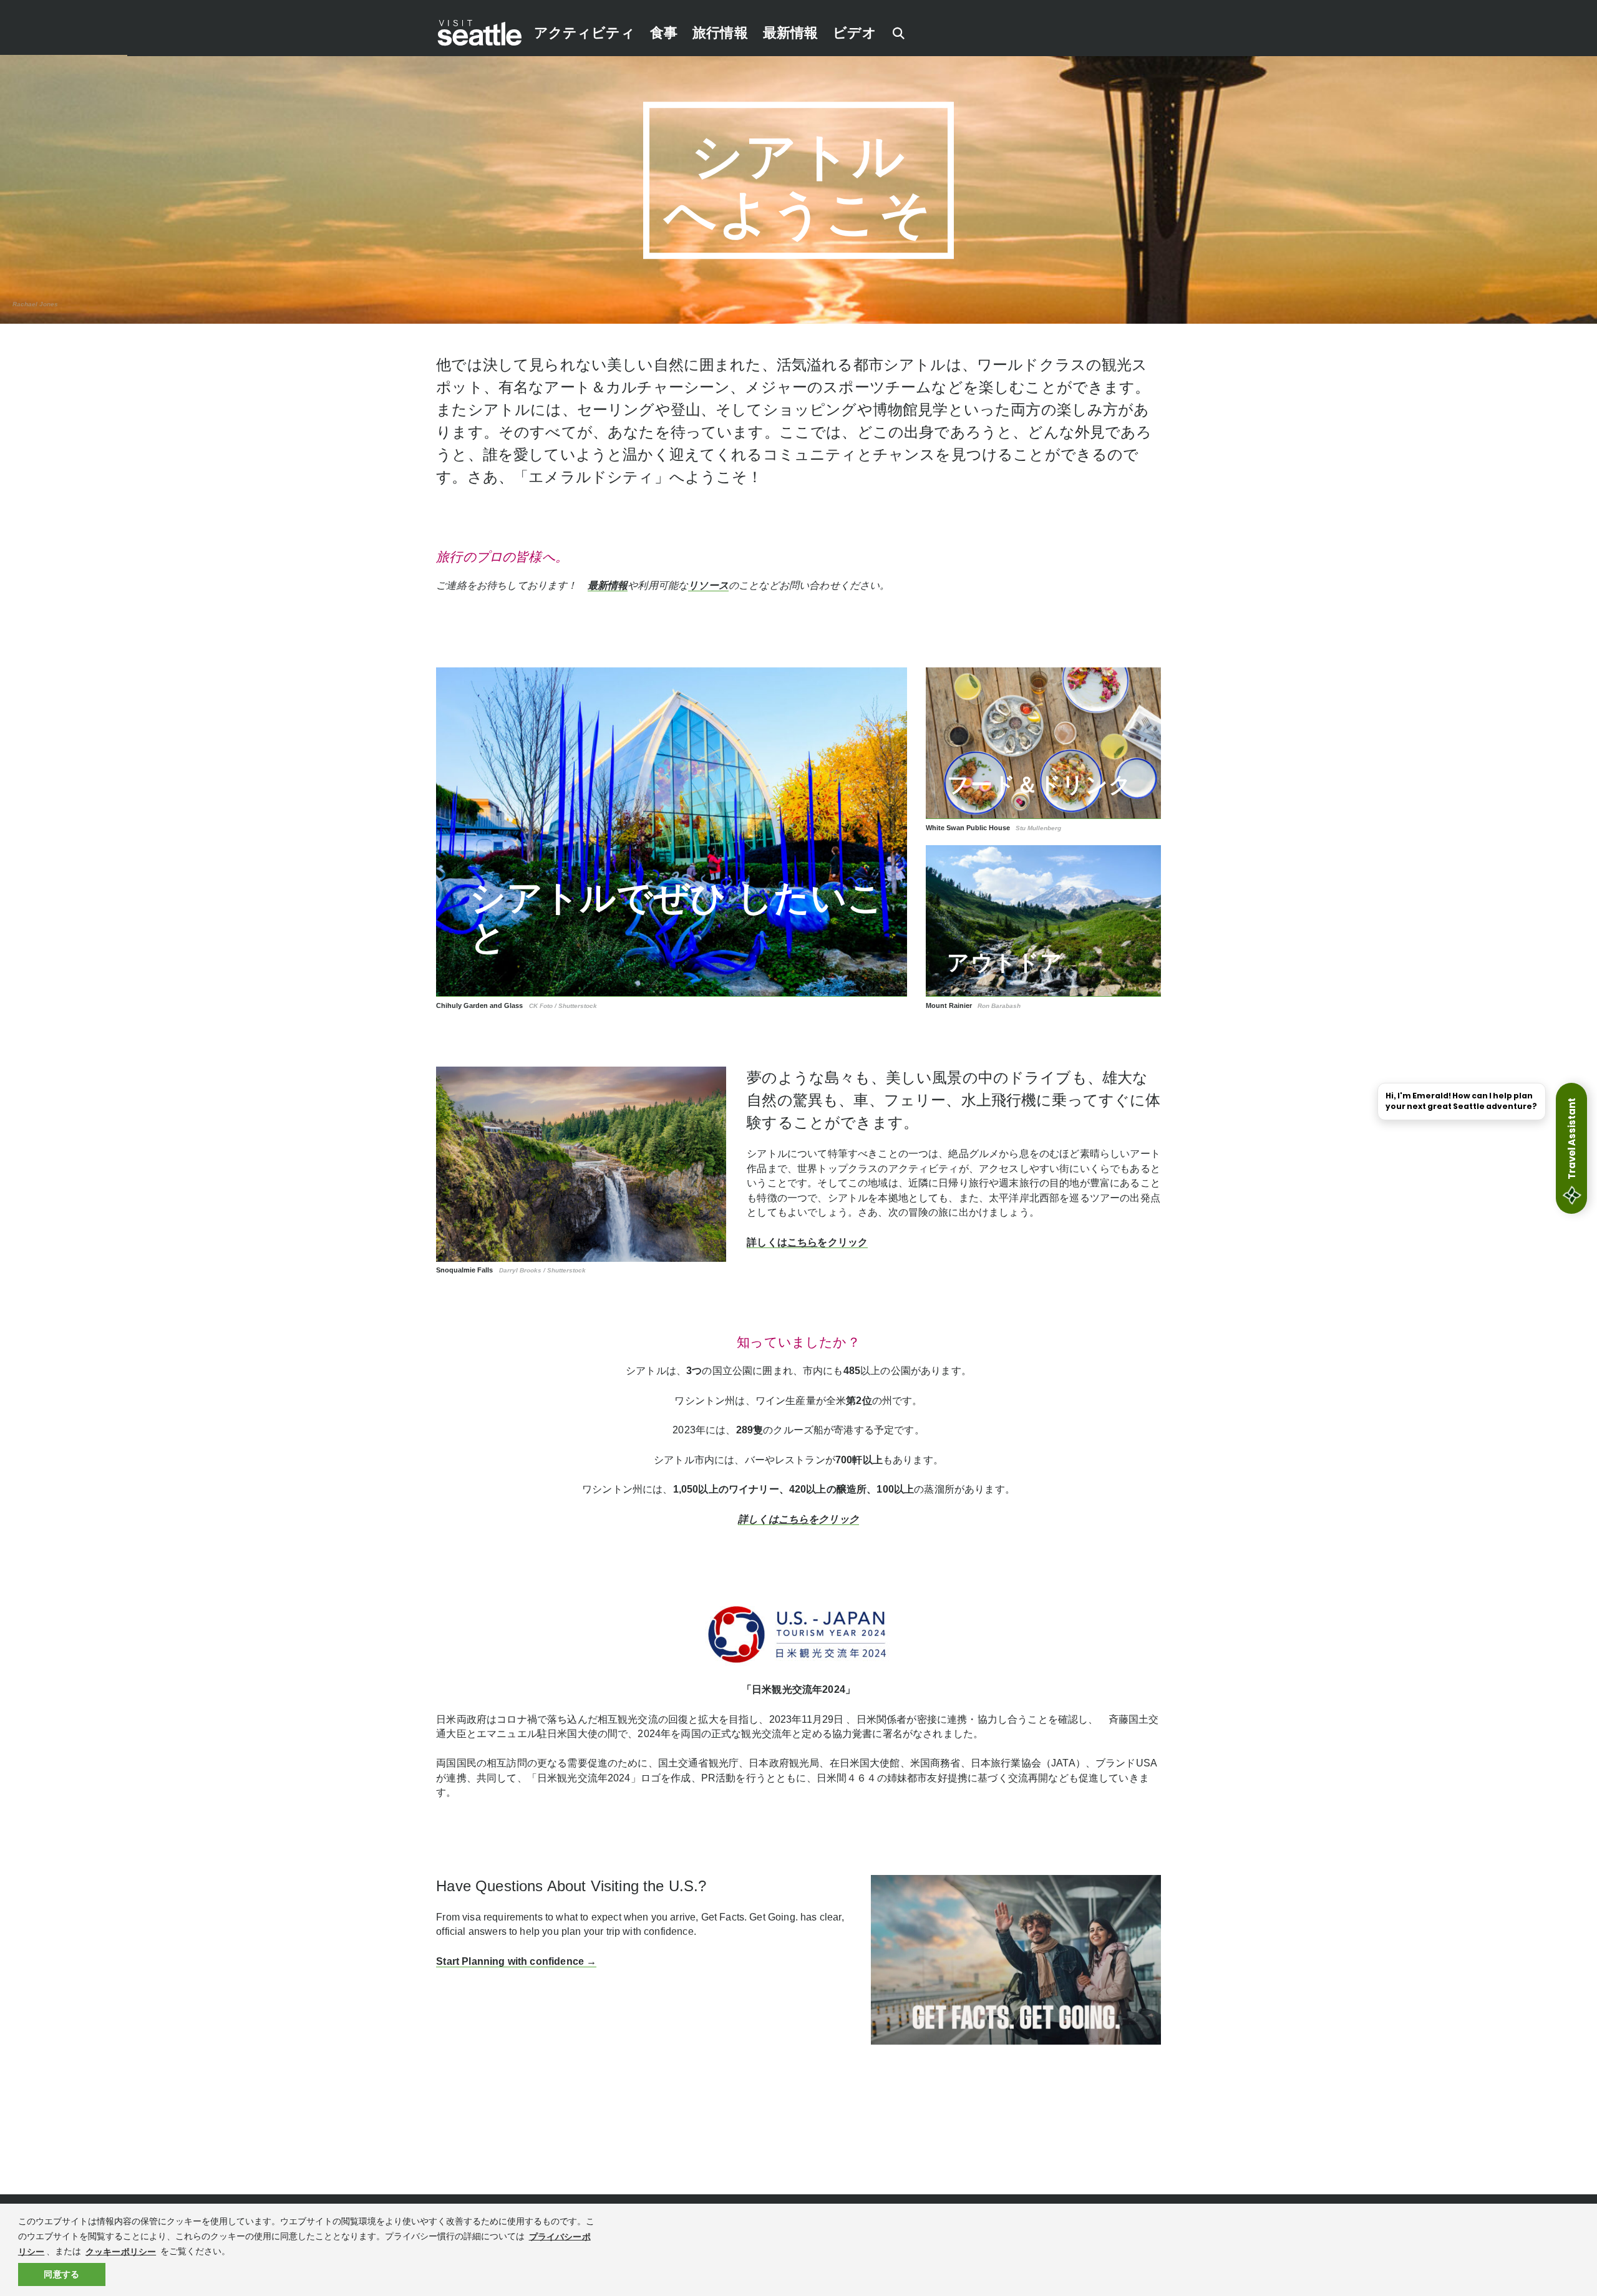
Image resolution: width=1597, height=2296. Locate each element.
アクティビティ (585, 33)
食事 (664, 33)
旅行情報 (720, 33)
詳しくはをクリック (807, 1242)
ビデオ (854, 33)
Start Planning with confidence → (516, 1961)
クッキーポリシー (121, 2251)
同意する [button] (61, 2274)
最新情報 (791, 33)
